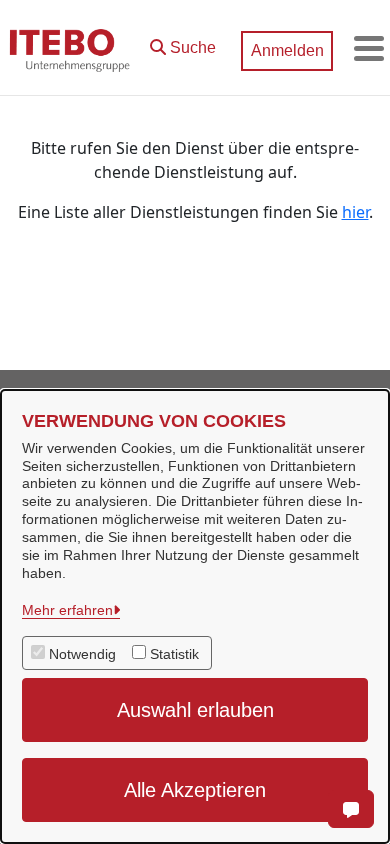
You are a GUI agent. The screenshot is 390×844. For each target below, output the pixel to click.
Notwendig (82, 654)
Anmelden (287, 50)
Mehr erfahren (67, 610)
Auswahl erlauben (195, 710)
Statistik (174, 654)
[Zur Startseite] (70, 48)
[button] (183, 43)
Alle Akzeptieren (195, 790)
